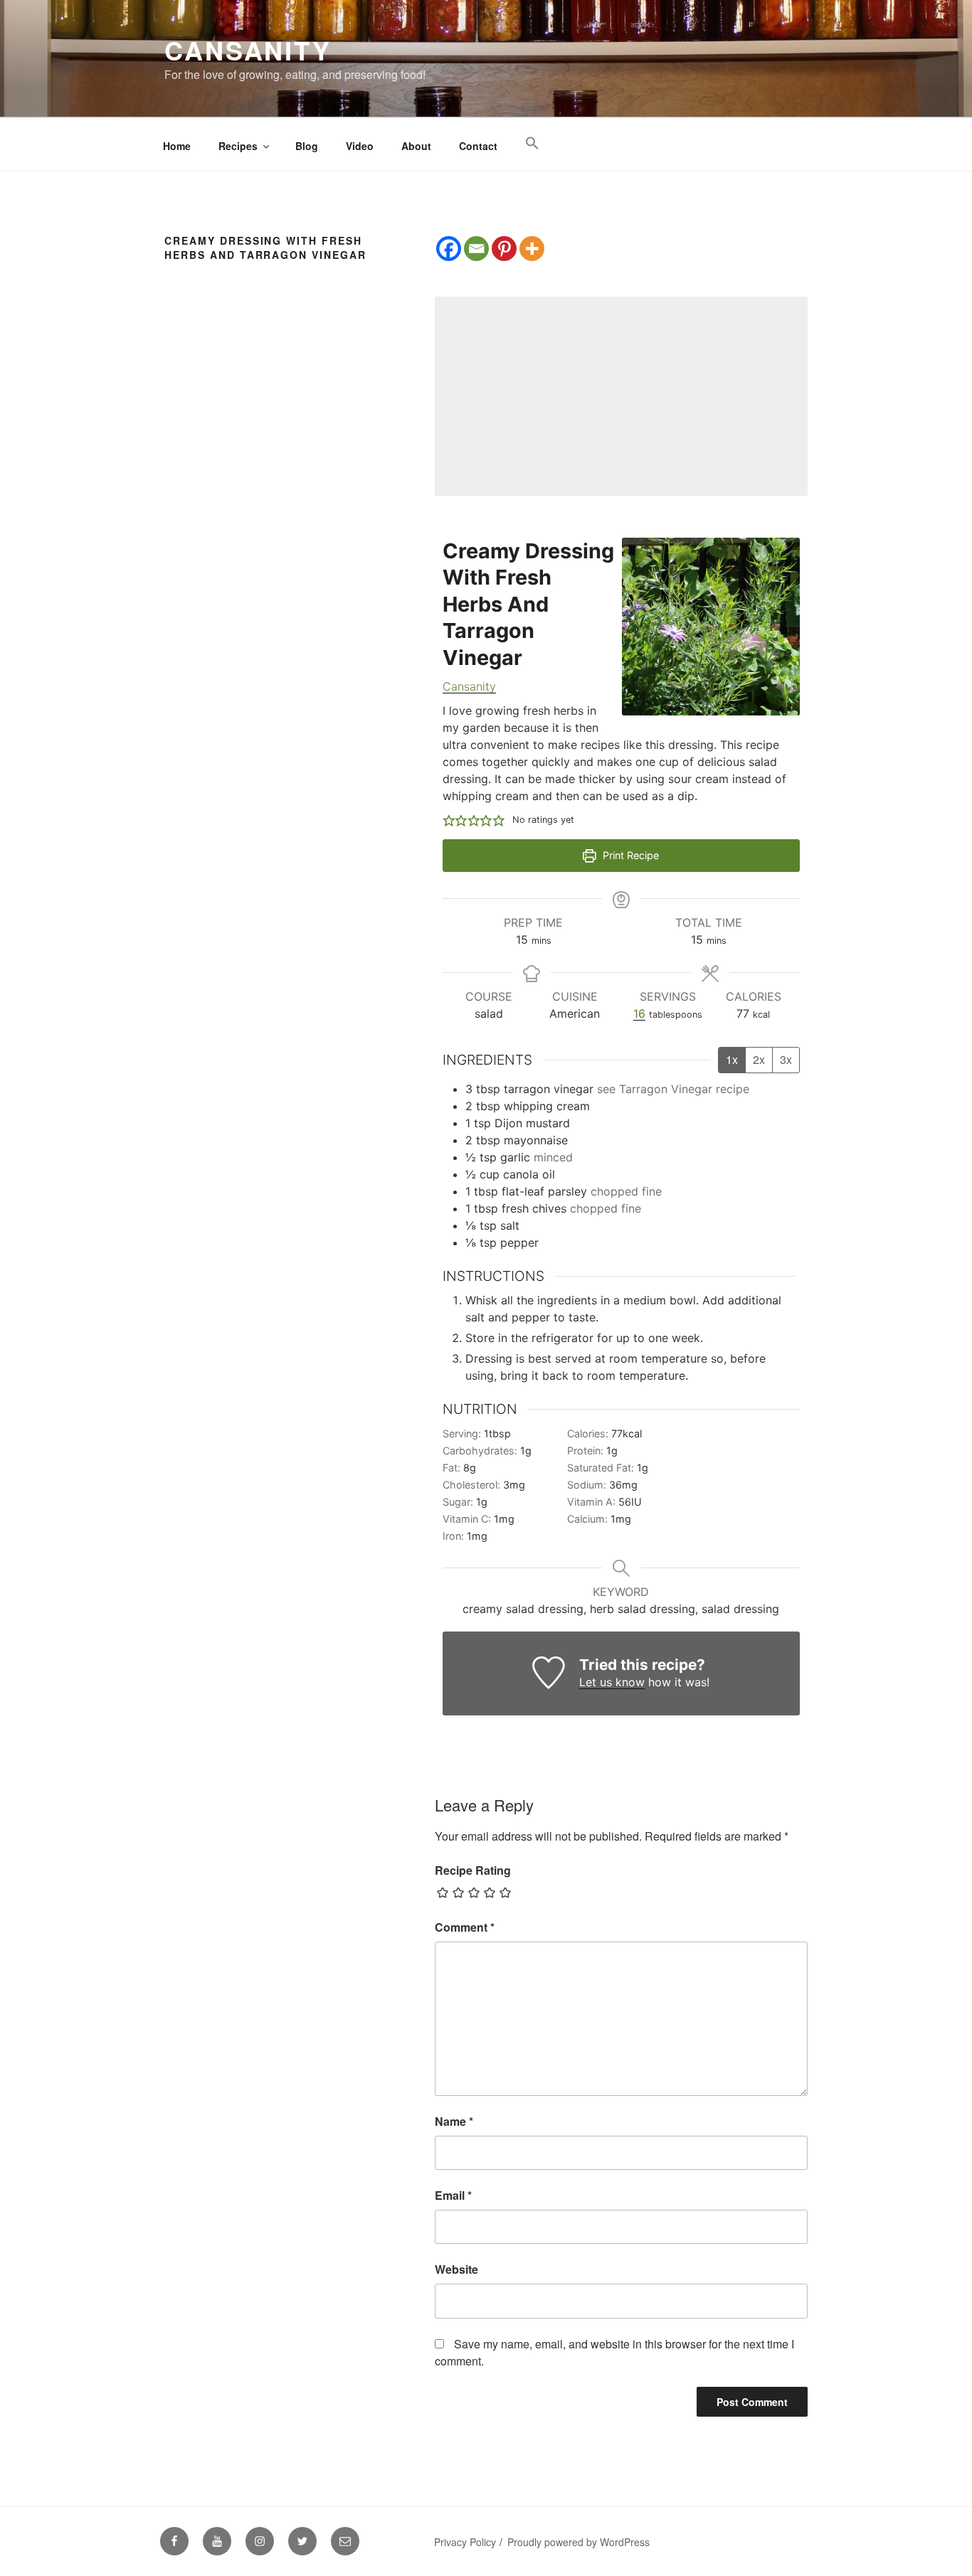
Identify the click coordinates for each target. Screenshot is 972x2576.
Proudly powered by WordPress (579, 2542)
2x (759, 1059)
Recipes (238, 146)
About (416, 146)
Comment (465, 1927)
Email (453, 2195)
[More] (532, 249)
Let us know (612, 1682)
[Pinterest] (504, 249)
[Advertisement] (621, 396)
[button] (532, 143)
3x (786, 1059)
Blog (307, 146)
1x (732, 1059)
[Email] (476, 249)
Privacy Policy (465, 2542)
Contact (478, 146)
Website (456, 2269)
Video (360, 146)
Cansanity (248, 50)
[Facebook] (449, 249)
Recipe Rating (473, 1870)
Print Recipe (629, 855)
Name (454, 2121)
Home (177, 146)
